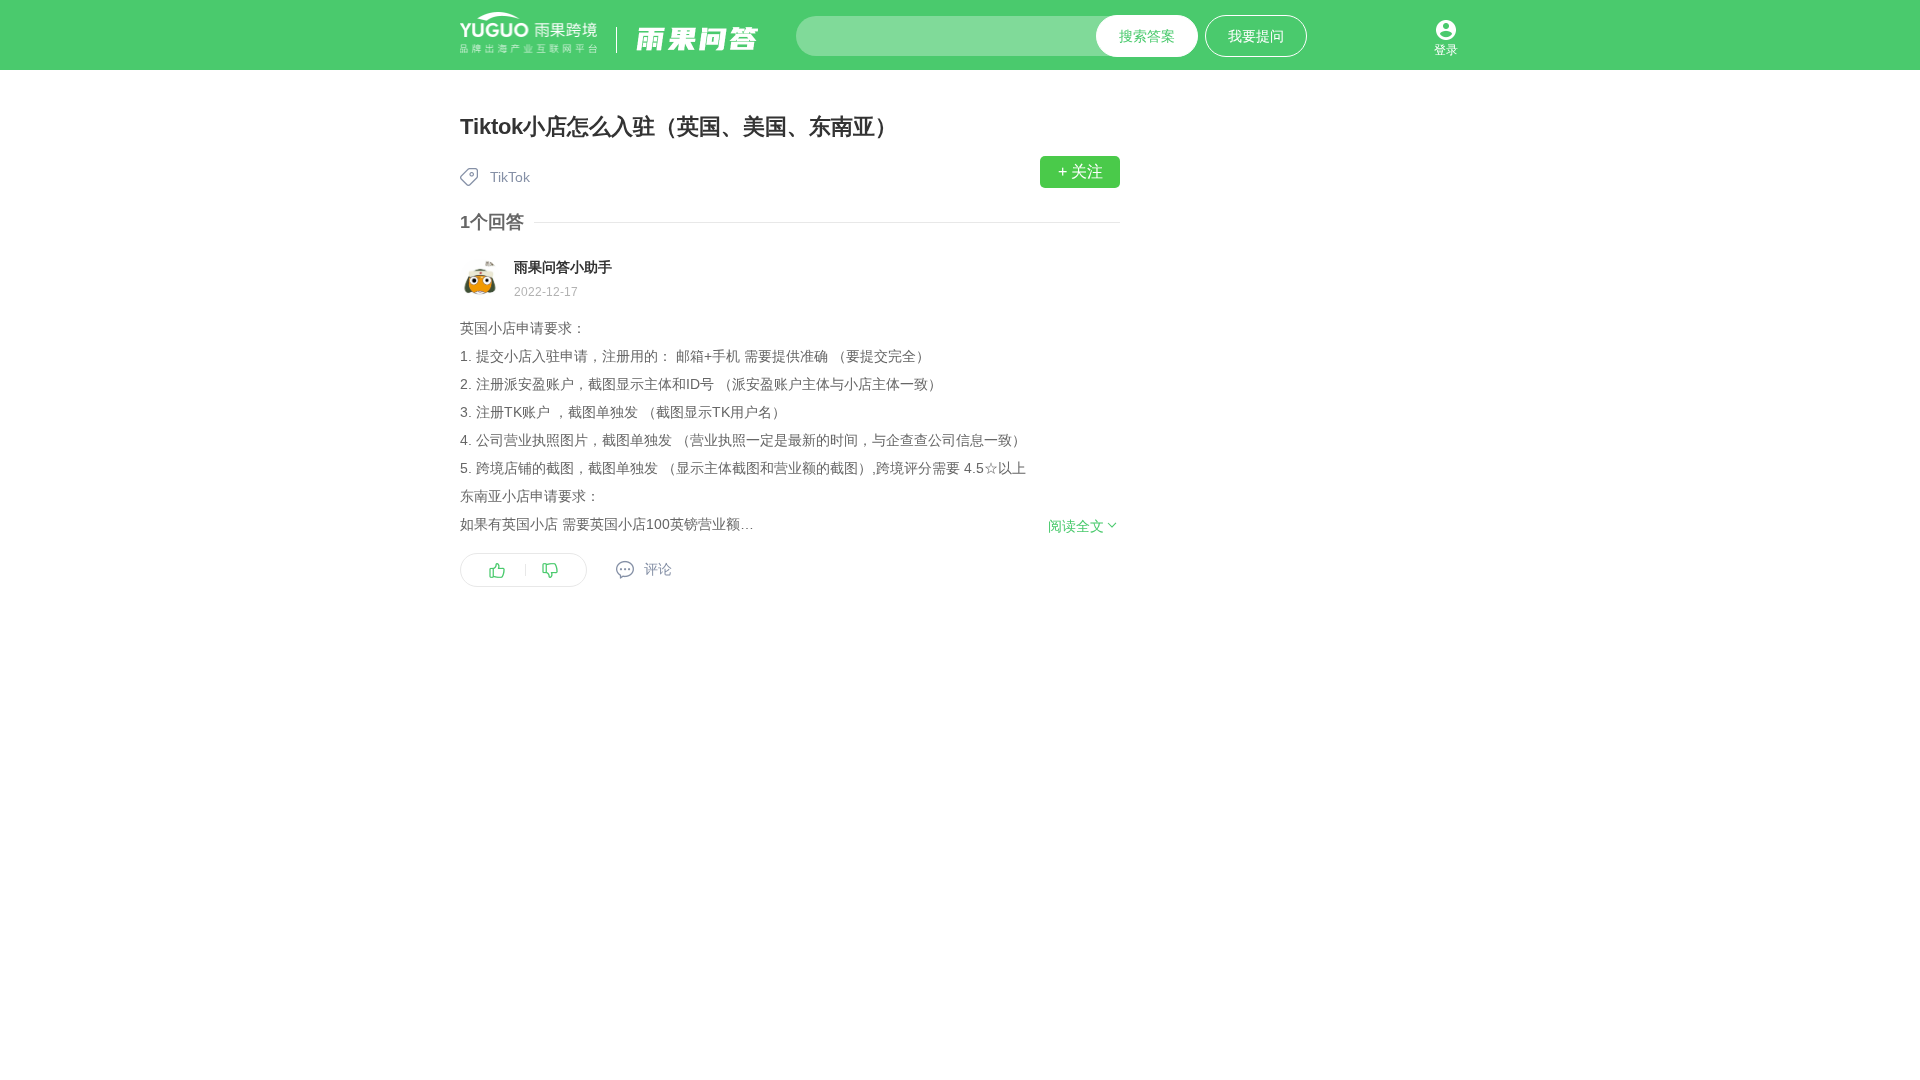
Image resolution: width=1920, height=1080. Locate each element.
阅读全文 (1076, 526)
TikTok (510, 177)
